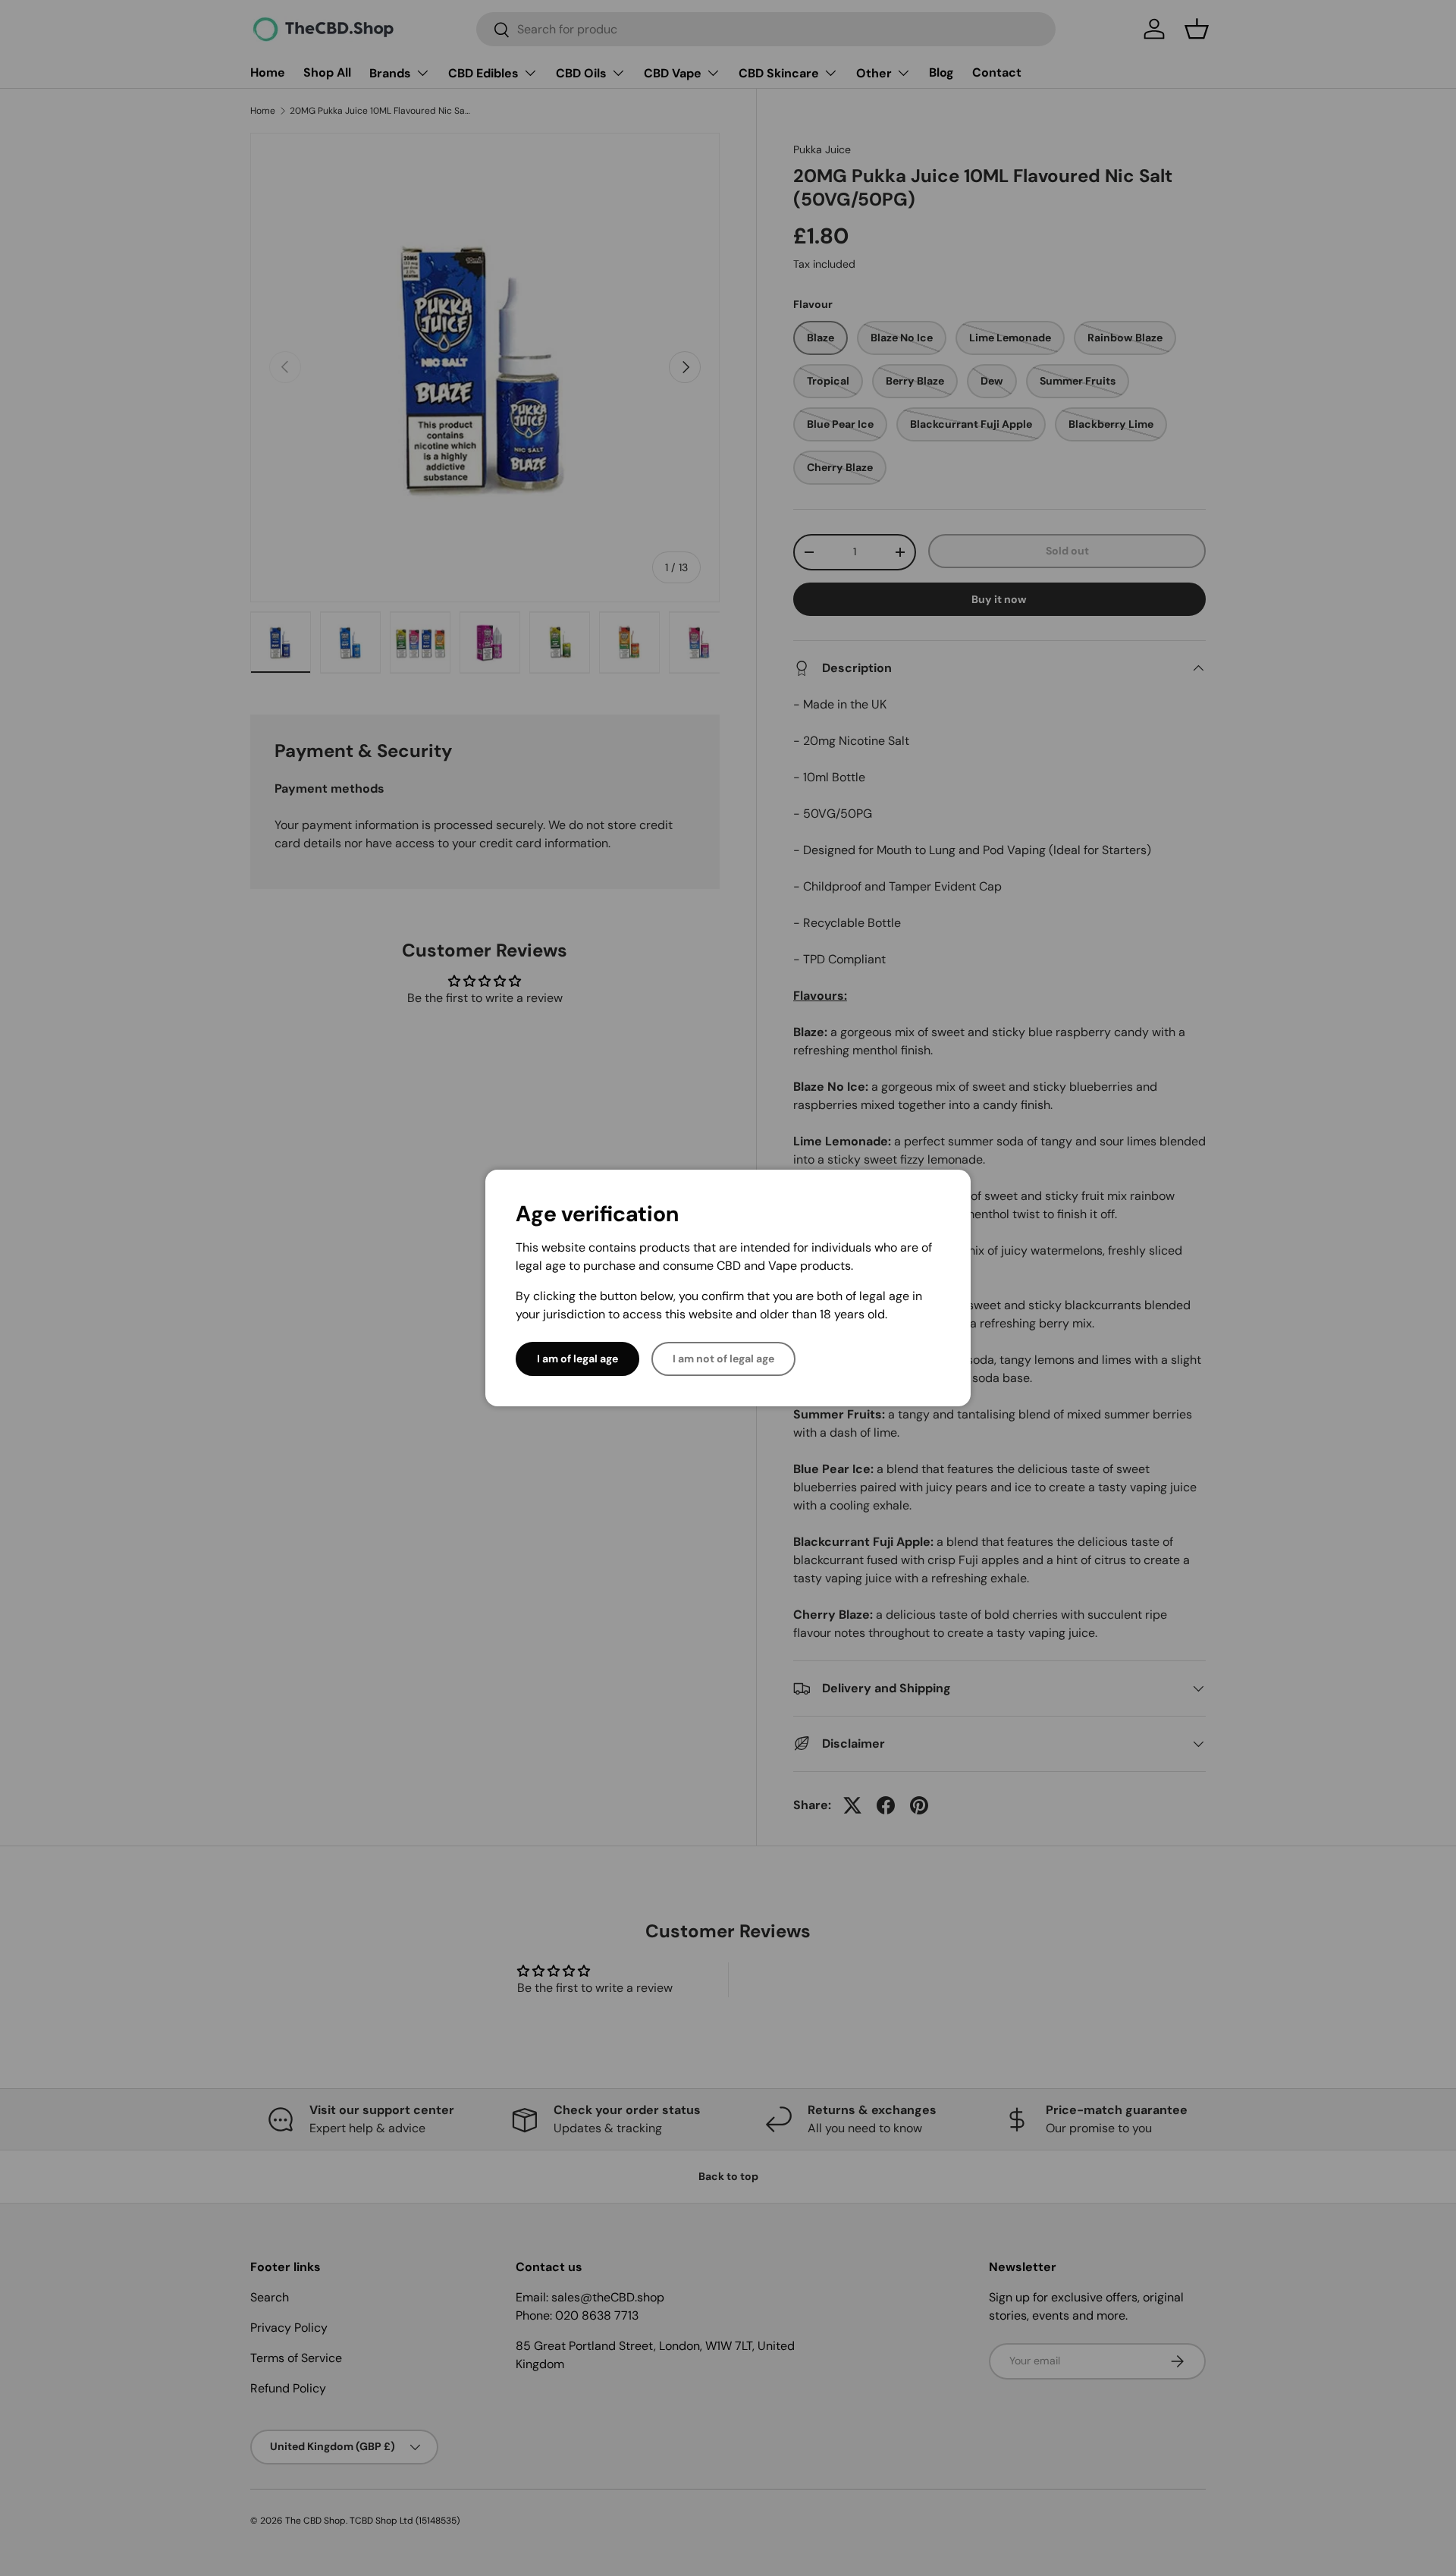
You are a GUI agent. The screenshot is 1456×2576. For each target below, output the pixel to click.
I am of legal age (577, 1359)
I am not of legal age (723, 1359)
